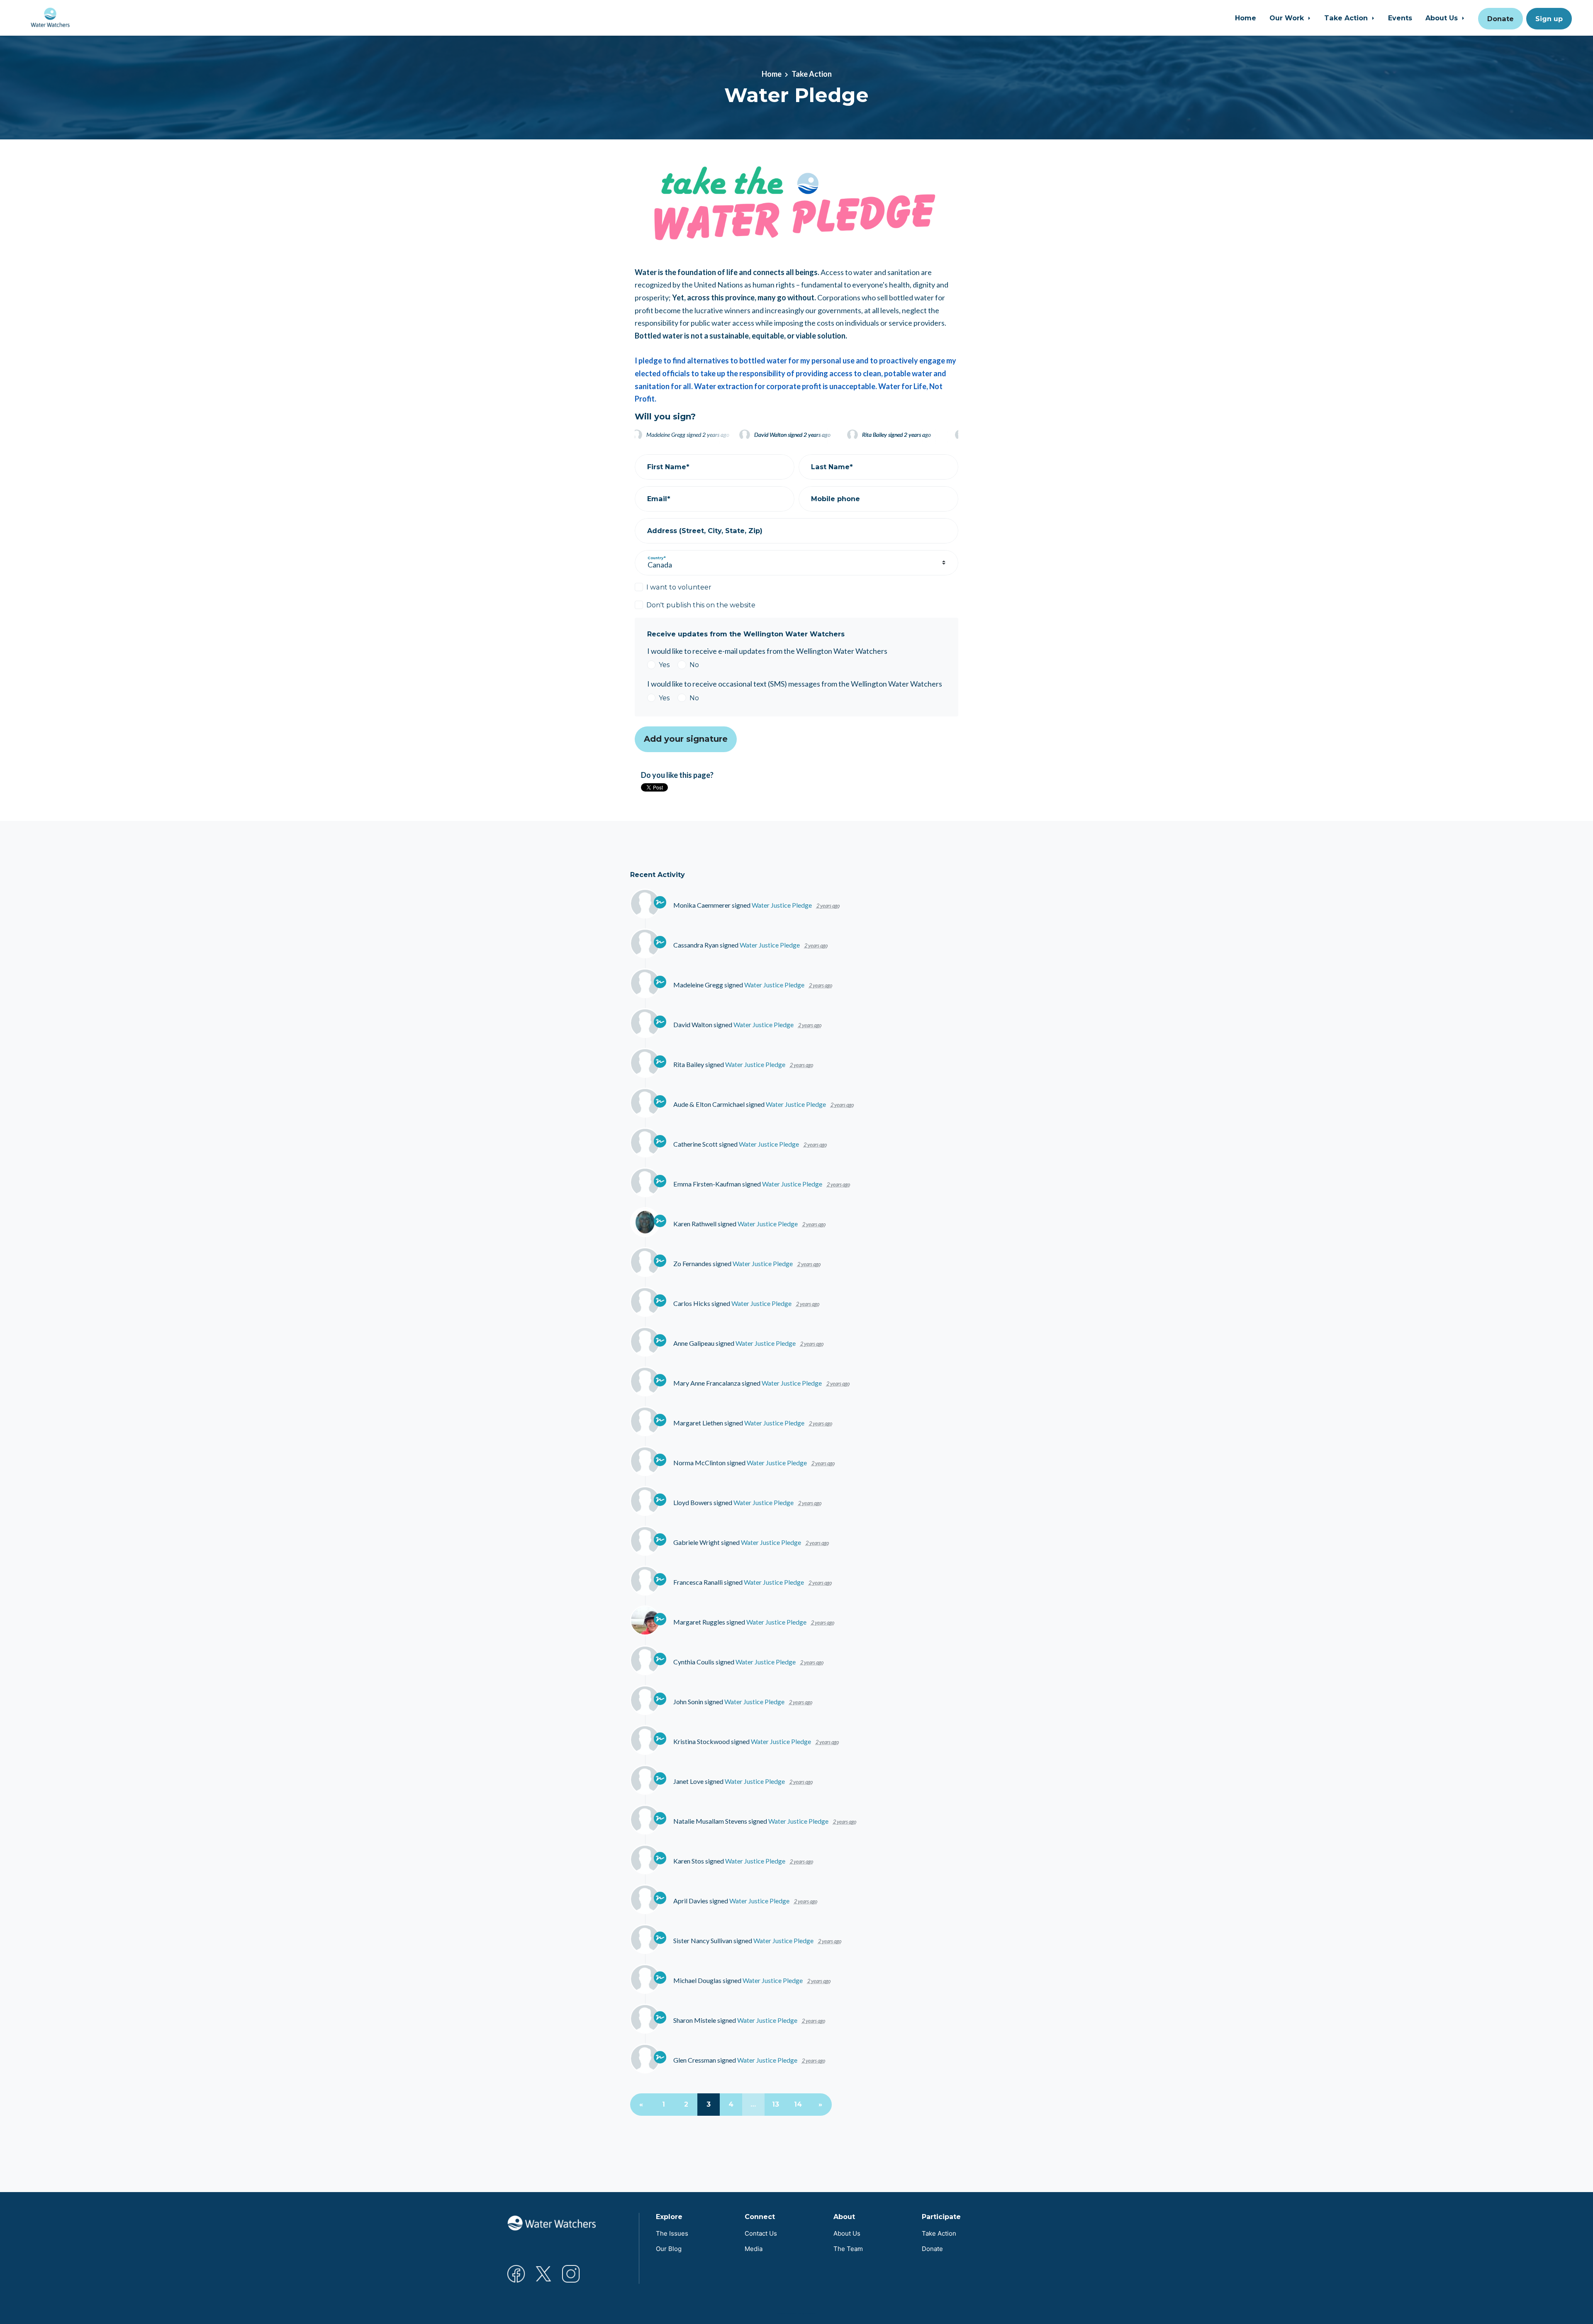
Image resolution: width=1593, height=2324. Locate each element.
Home (1246, 18)
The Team (848, 2249)
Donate (1500, 19)
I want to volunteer (679, 587)
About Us (1443, 18)
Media (754, 2249)
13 (776, 2104)
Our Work (1288, 18)
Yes (664, 665)
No (694, 665)
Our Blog (669, 2249)
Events (1400, 18)
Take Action (1347, 18)
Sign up (1549, 19)
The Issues (672, 2233)
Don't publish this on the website (701, 605)
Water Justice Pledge (782, 905)
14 (798, 2104)
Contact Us (761, 2233)
